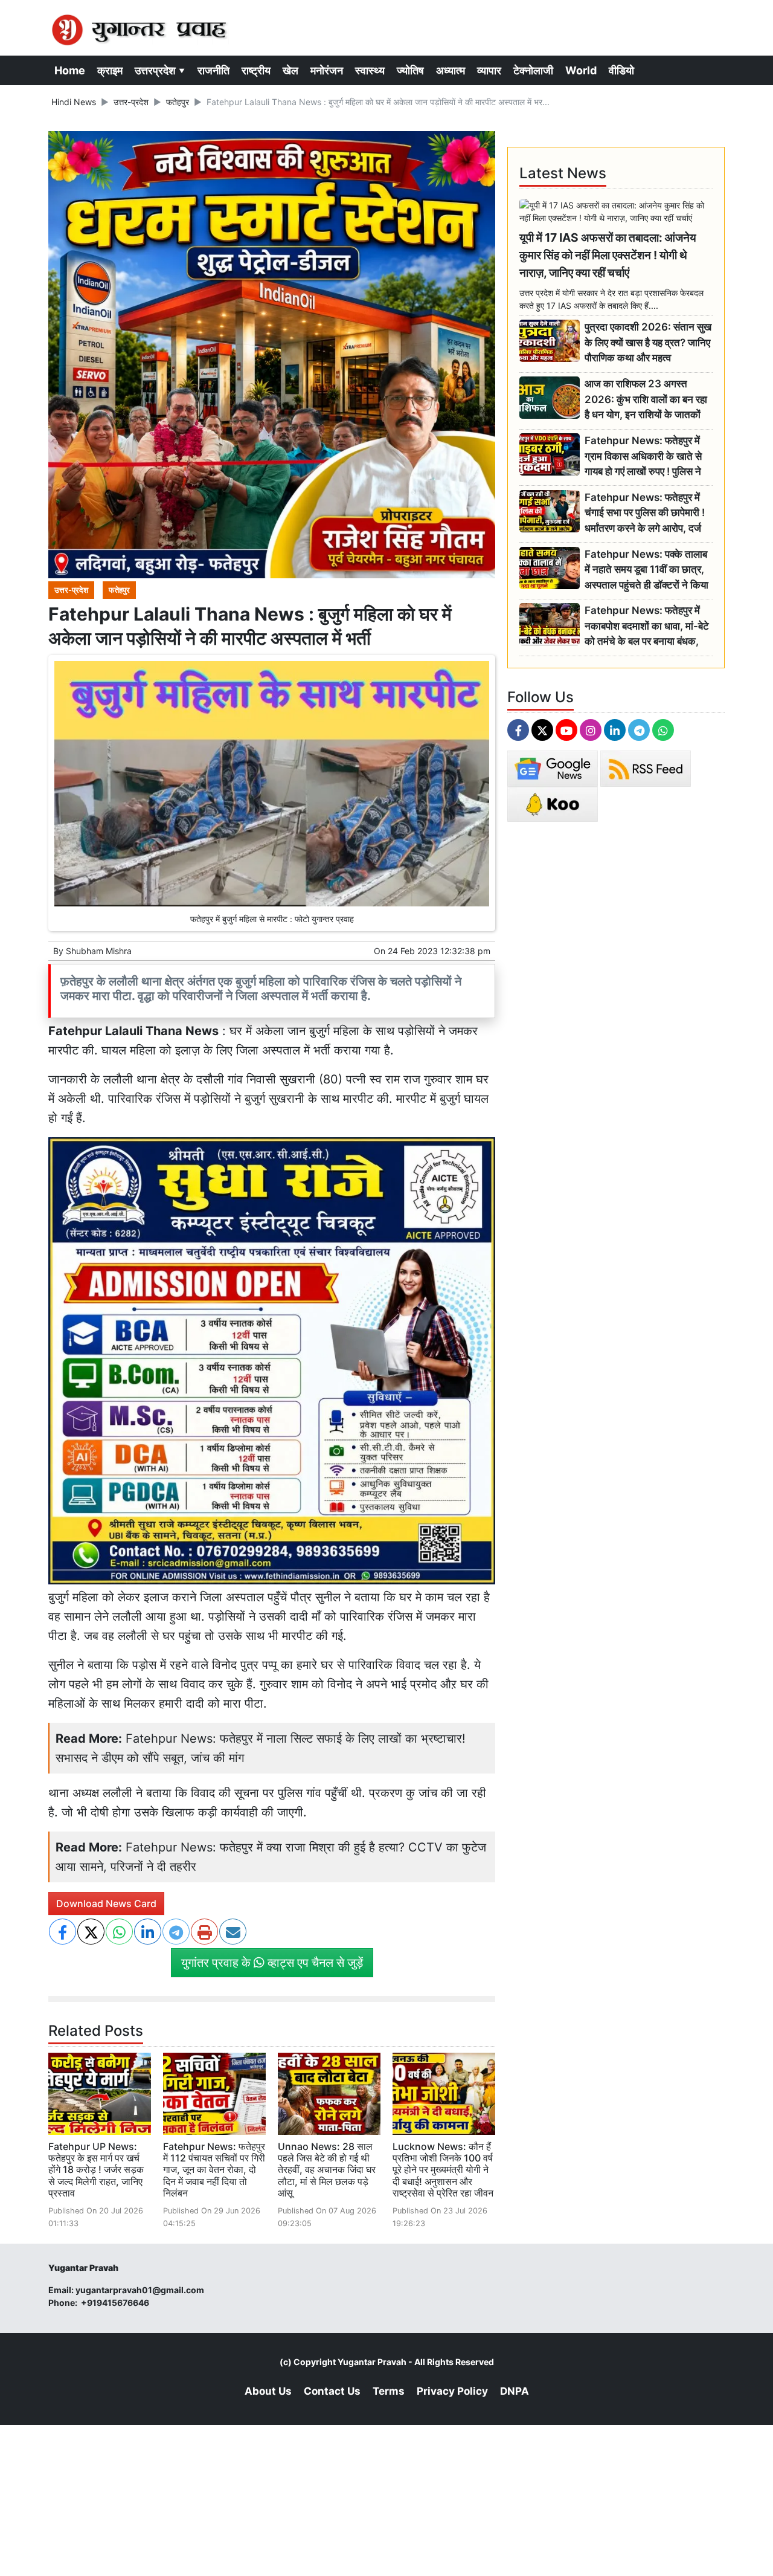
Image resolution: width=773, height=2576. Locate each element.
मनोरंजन (327, 70)
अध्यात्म (451, 70)
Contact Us (332, 2391)
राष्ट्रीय (256, 70)
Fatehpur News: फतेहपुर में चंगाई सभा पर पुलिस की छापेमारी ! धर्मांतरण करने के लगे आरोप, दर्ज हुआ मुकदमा (645, 513)
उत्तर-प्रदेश (131, 102)
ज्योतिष (410, 70)
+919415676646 (116, 2303)
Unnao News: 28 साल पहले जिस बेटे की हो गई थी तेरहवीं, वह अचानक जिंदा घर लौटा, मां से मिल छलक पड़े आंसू (327, 2170)
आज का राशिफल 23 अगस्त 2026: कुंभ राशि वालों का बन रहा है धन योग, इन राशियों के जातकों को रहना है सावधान (646, 400)
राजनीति (213, 70)
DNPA (515, 2391)
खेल (290, 70)
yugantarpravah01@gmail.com (140, 2290)
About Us (268, 2391)
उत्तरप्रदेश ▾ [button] (160, 70)
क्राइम (110, 70)
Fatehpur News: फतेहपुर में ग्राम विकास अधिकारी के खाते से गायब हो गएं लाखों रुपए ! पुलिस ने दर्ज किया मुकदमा (643, 457)
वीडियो (621, 70)
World (581, 70)
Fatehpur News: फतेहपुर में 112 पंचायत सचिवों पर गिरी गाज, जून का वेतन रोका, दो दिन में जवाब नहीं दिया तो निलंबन (214, 2170)
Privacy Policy (452, 2391)
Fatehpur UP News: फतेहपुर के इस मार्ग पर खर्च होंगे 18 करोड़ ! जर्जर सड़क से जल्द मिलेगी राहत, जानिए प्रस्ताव (96, 2170)
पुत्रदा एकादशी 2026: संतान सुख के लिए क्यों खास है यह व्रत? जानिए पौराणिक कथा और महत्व (648, 342)
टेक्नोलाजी (533, 70)
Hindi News (74, 102)
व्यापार (489, 70)
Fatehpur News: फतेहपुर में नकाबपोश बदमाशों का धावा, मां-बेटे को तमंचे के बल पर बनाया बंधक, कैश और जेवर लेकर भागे (647, 626)
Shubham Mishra (99, 951)
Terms (389, 2391)
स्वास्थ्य (370, 70)
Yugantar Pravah (372, 2362)
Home (70, 70)
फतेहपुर (178, 102)
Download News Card (106, 1903)
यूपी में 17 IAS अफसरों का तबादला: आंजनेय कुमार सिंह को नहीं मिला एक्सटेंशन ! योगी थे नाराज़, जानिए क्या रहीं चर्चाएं (608, 255)
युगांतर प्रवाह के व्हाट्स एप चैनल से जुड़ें (272, 1963)
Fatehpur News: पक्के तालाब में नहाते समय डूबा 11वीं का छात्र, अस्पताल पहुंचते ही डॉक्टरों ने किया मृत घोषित (646, 570)
